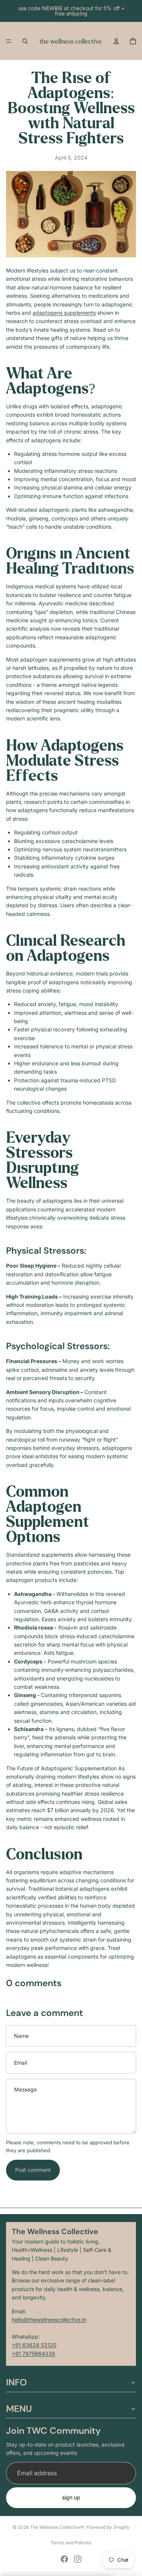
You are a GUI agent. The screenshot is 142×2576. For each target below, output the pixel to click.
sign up (71, 2497)
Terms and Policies (71, 2543)
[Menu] (9, 41)
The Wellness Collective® (57, 2527)
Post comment (33, 2170)
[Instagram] (78, 2559)
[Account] (116, 41)
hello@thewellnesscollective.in (49, 2320)
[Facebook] (64, 2559)
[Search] (25, 41)
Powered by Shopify (108, 2527)
